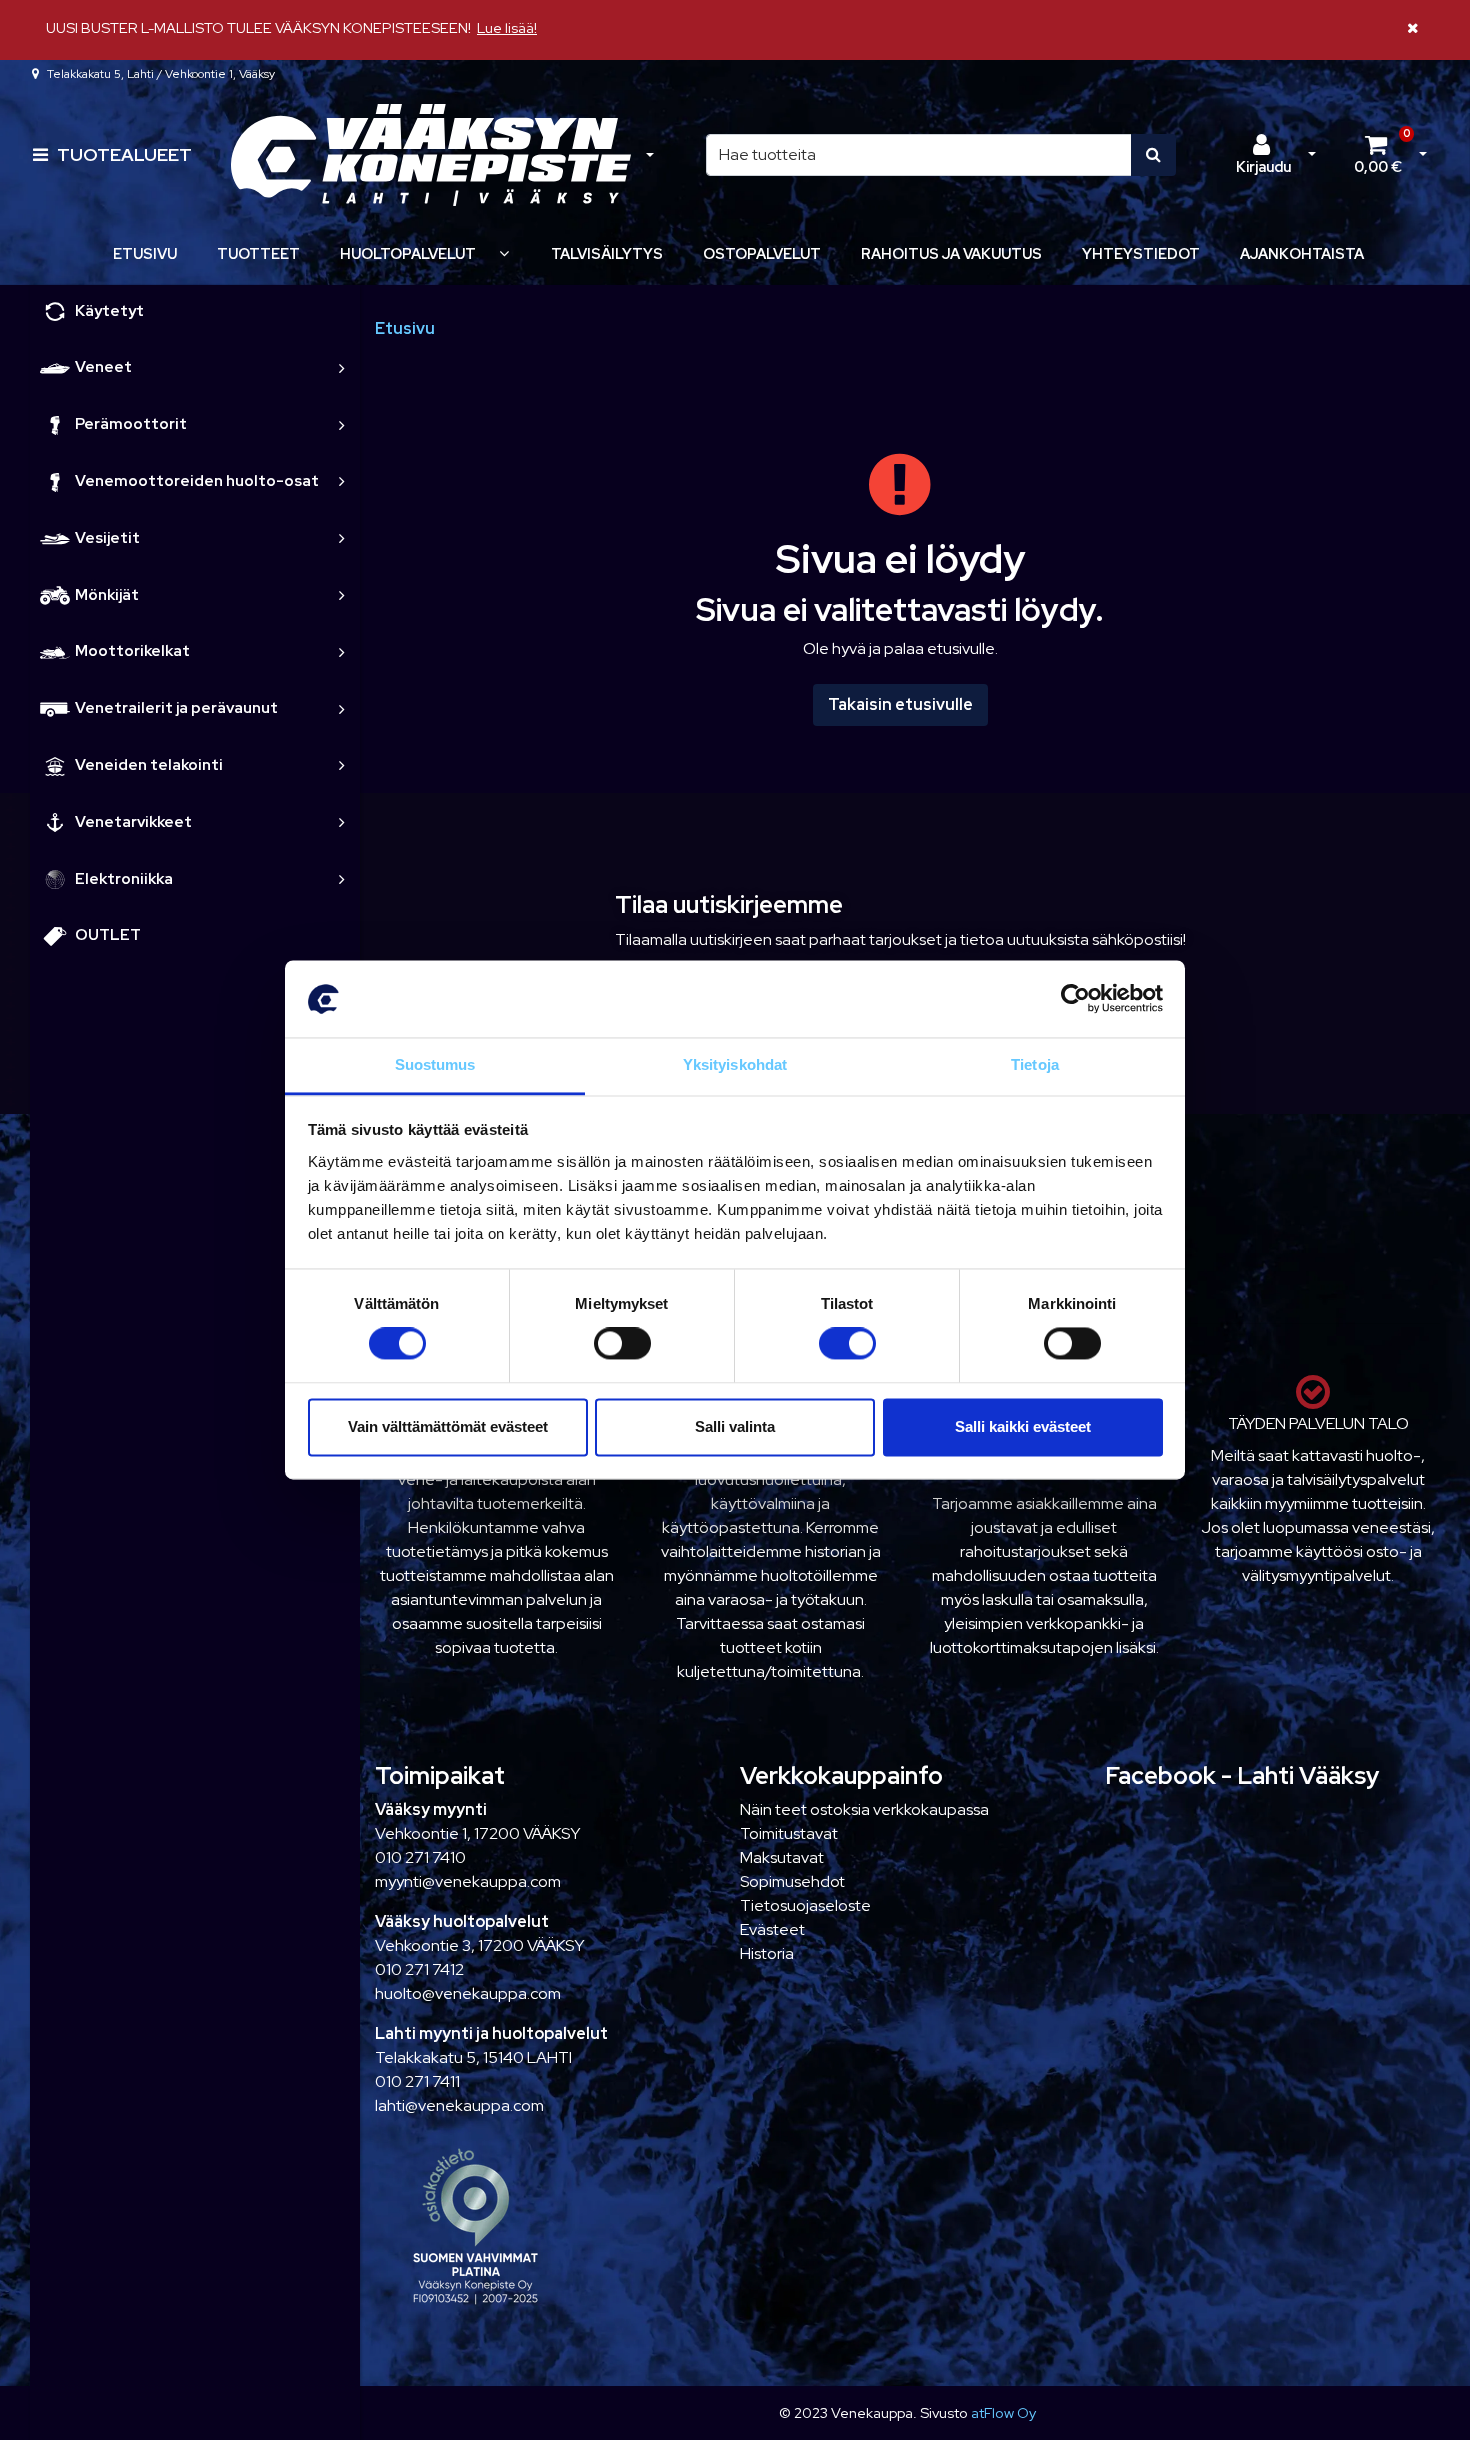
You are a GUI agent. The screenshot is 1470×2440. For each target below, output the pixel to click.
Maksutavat (782, 1857)
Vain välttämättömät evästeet (448, 1426)
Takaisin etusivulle (900, 704)
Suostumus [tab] (435, 1064)
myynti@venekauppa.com (468, 1881)
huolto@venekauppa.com (468, 1993)
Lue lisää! (507, 27)
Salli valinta (735, 1426)
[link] (342, 367)
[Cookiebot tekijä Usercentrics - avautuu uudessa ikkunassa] (1075, 999)
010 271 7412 (419, 1969)
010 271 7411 (417, 2081)
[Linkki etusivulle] (431, 155)
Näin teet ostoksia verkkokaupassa (864, 1809)
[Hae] (1153, 155)
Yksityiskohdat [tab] (735, 1064)
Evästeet (772, 1929)
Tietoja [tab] (1035, 1064)
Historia (767, 1953)
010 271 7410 (420, 1857)
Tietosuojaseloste (805, 1905)
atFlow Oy (1003, 2412)
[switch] (622, 1344)
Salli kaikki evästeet (1023, 1426)
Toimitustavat (789, 1833)
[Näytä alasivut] (504, 253)
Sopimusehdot (792, 1881)
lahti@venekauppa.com (459, 2105)
